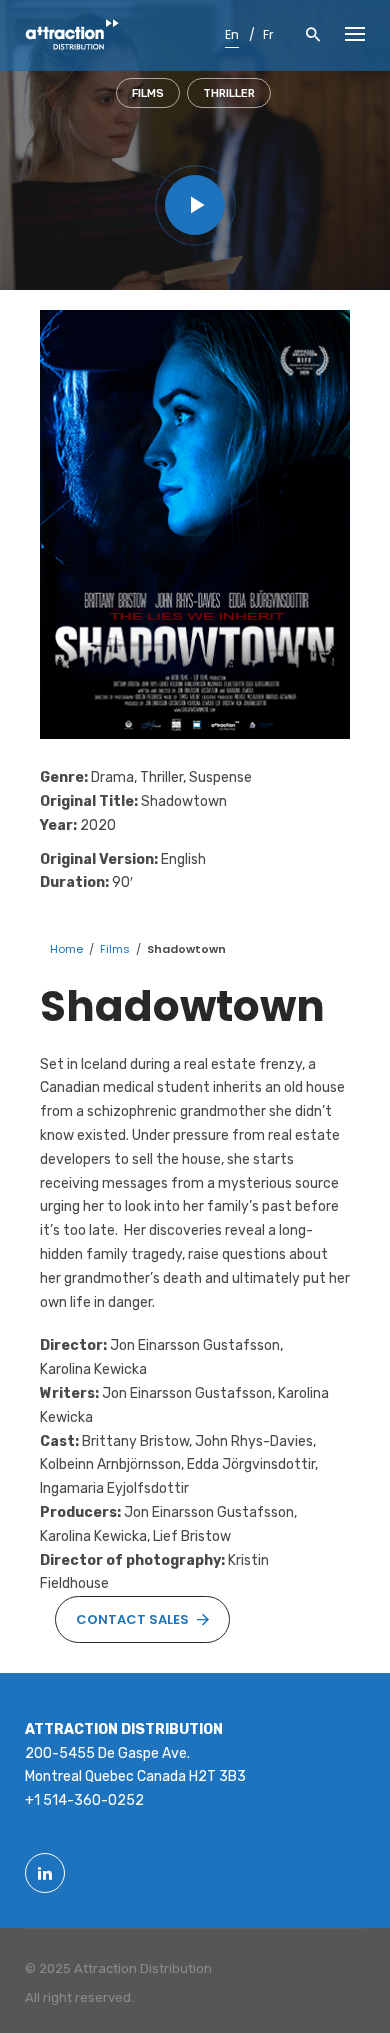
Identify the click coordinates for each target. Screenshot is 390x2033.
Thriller (229, 93)
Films (148, 93)
